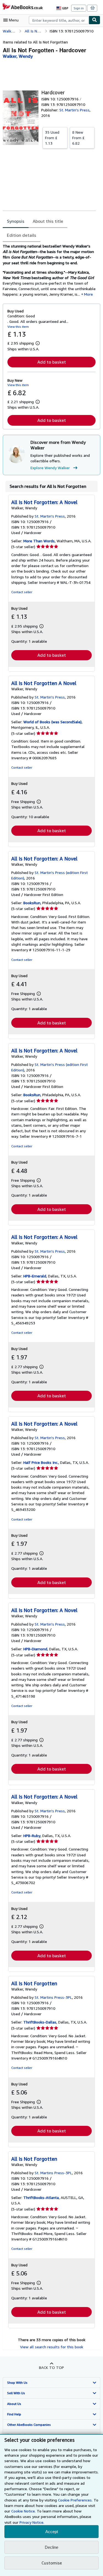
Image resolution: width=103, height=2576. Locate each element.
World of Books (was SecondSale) (52, 722)
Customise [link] (52, 2563)
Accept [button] (52, 2532)
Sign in (79, 8)
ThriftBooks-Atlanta (41, 2197)
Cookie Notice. (23, 2511)
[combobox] (59, 20)
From (52, 138)
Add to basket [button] (52, 362)
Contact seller (22, 592)
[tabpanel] (49, 270)
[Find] (94, 20)
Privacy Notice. (32, 2522)
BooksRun (32, 903)
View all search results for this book (52, 2347)
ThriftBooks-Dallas (40, 2022)
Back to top (51, 2367)
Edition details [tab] (22, 235)
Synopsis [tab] (16, 221)
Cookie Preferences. (75, 2500)
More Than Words (39, 541)
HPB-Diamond (35, 1649)
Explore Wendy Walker (50, 468)
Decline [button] (51, 2547)
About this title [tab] (48, 221)
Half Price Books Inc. (41, 1462)
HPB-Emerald (35, 1276)
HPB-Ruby (32, 1836)
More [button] (88, 294)
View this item (18, 327)
